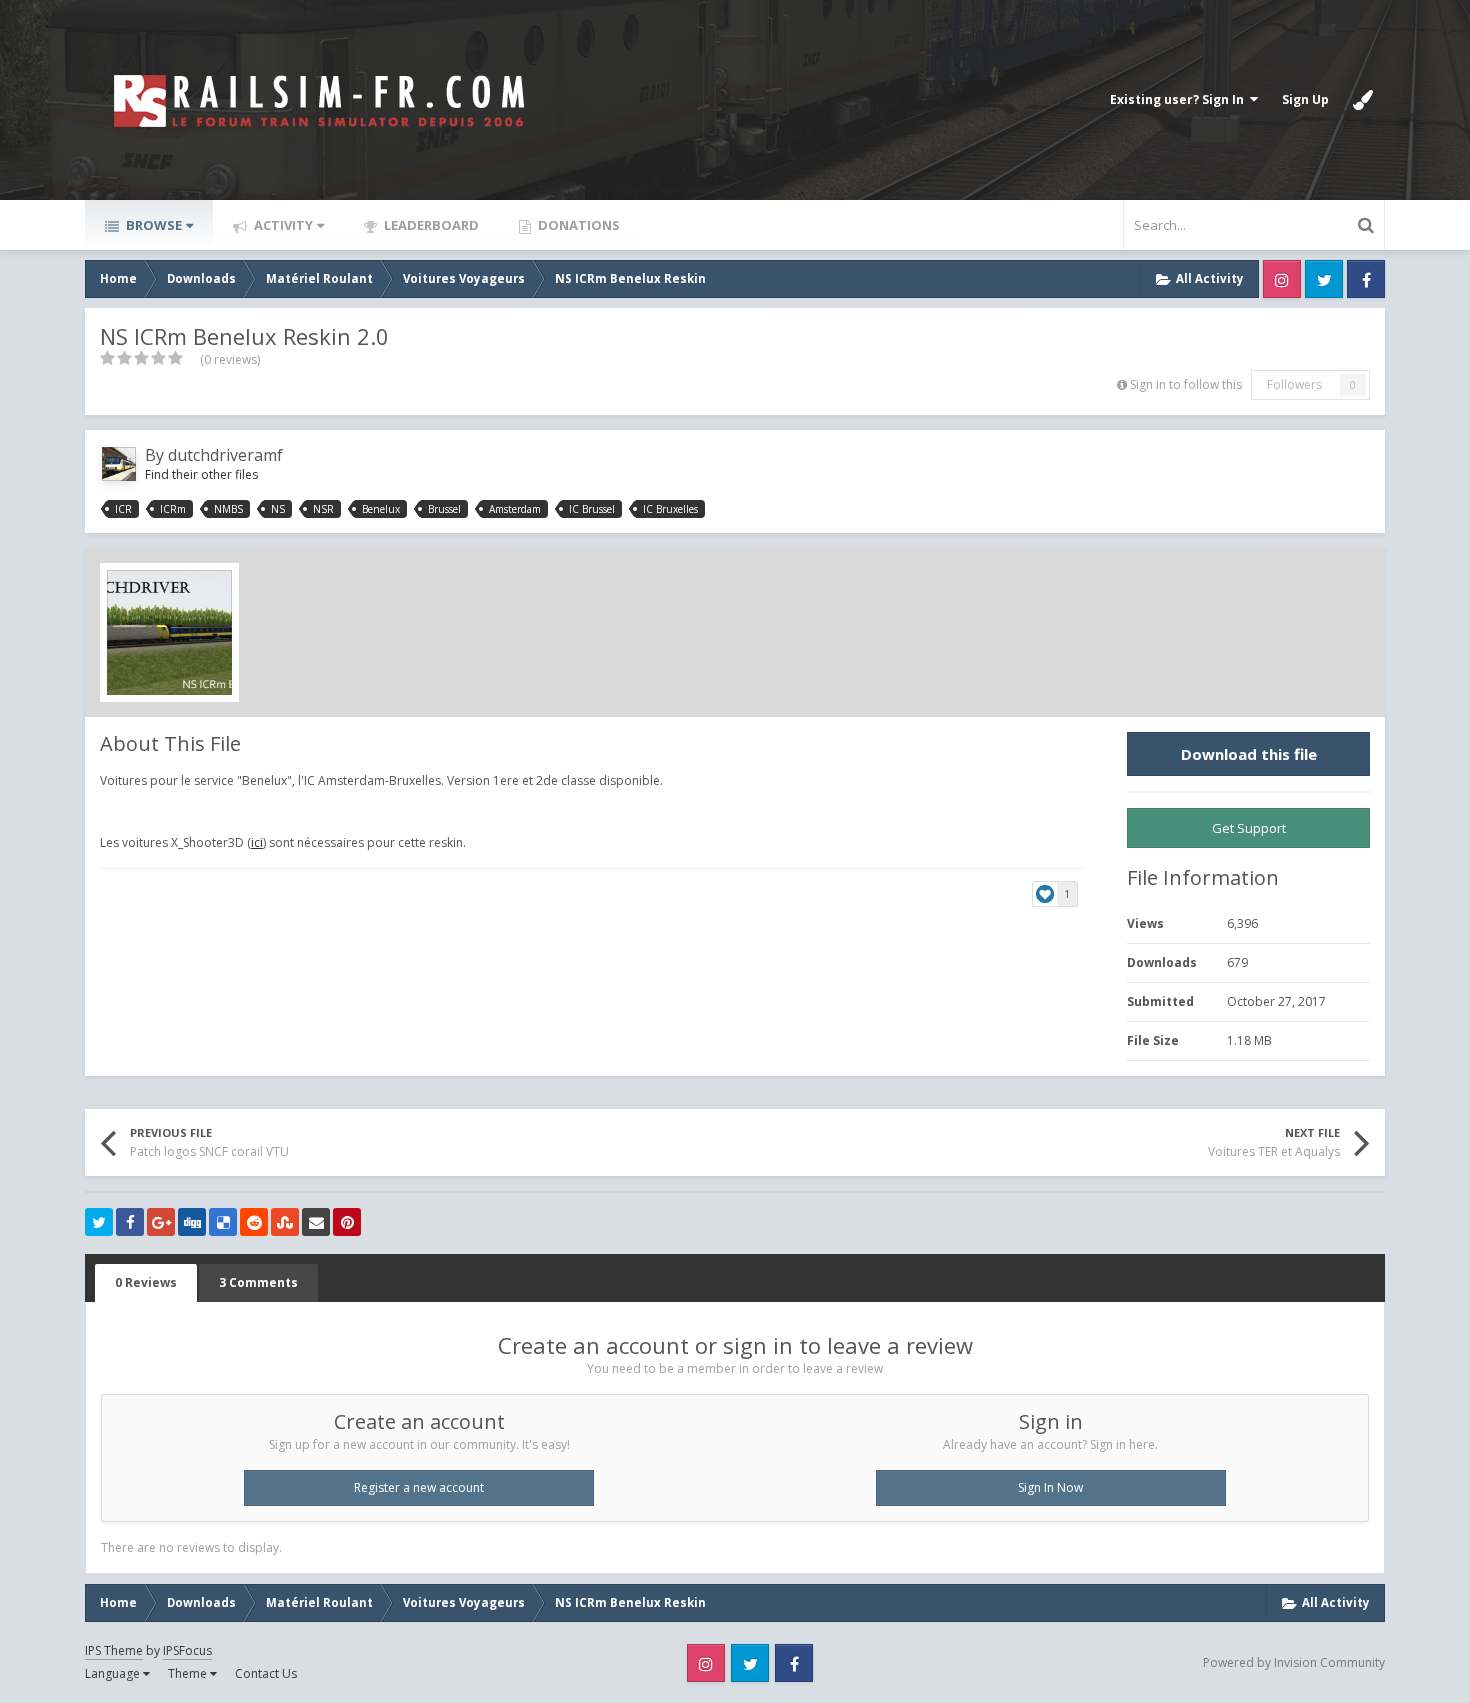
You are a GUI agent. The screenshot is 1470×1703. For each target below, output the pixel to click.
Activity (282, 225)
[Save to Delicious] (223, 1222)
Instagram (1282, 279)
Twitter (1324, 279)
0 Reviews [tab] (146, 1282)
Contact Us (266, 1673)
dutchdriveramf (225, 455)
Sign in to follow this (1186, 384)
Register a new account (419, 1487)
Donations (577, 225)
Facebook (1366, 279)
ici (257, 842)
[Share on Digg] (192, 1222)
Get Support (1249, 828)
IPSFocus (187, 1650)
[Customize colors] (1363, 100)
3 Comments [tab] (258, 1282)
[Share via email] (316, 1222)
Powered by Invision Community (1294, 1662)
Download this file (1249, 754)
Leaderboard (430, 225)
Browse (152, 225)
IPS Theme (114, 1650)
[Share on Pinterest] (347, 1222)
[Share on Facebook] (130, 1222)
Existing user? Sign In (1180, 99)
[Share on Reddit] (254, 1222)
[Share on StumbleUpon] (285, 1222)
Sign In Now (1050, 1487)
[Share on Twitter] (99, 1222)
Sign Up (1305, 99)
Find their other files (201, 474)
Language (114, 1673)
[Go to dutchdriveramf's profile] (119, 464)
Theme (189, 1673)
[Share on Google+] (161, 1222)
